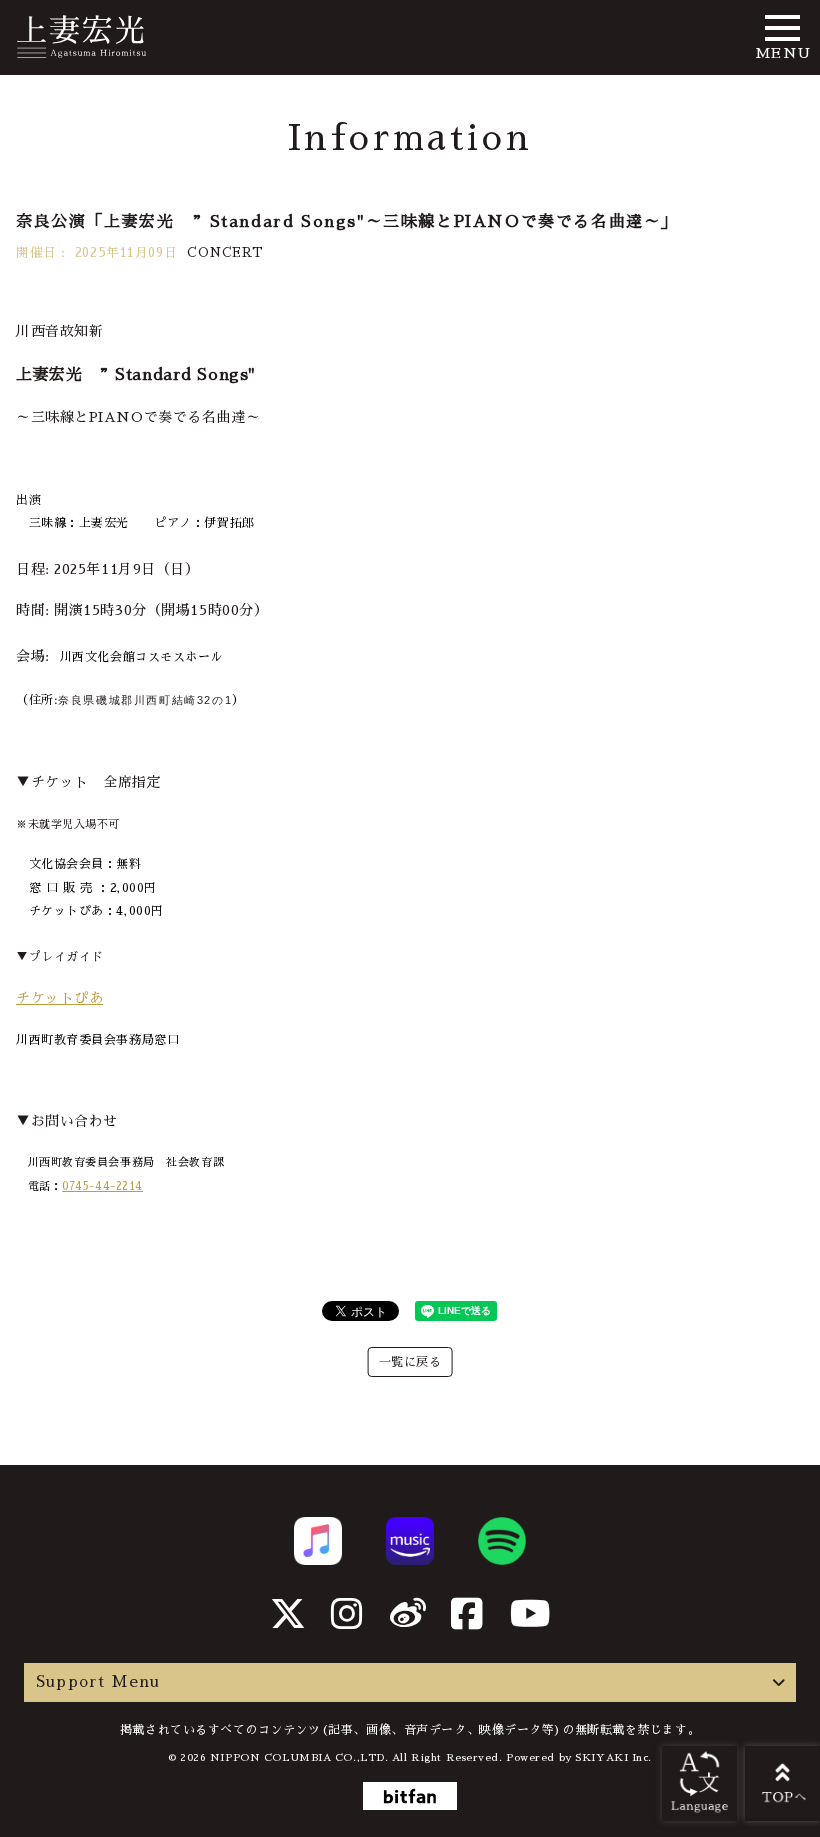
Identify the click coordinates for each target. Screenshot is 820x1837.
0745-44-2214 (102, 1186)
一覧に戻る (410, 1362)
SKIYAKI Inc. (613, 1757)
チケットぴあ (59, 998)
